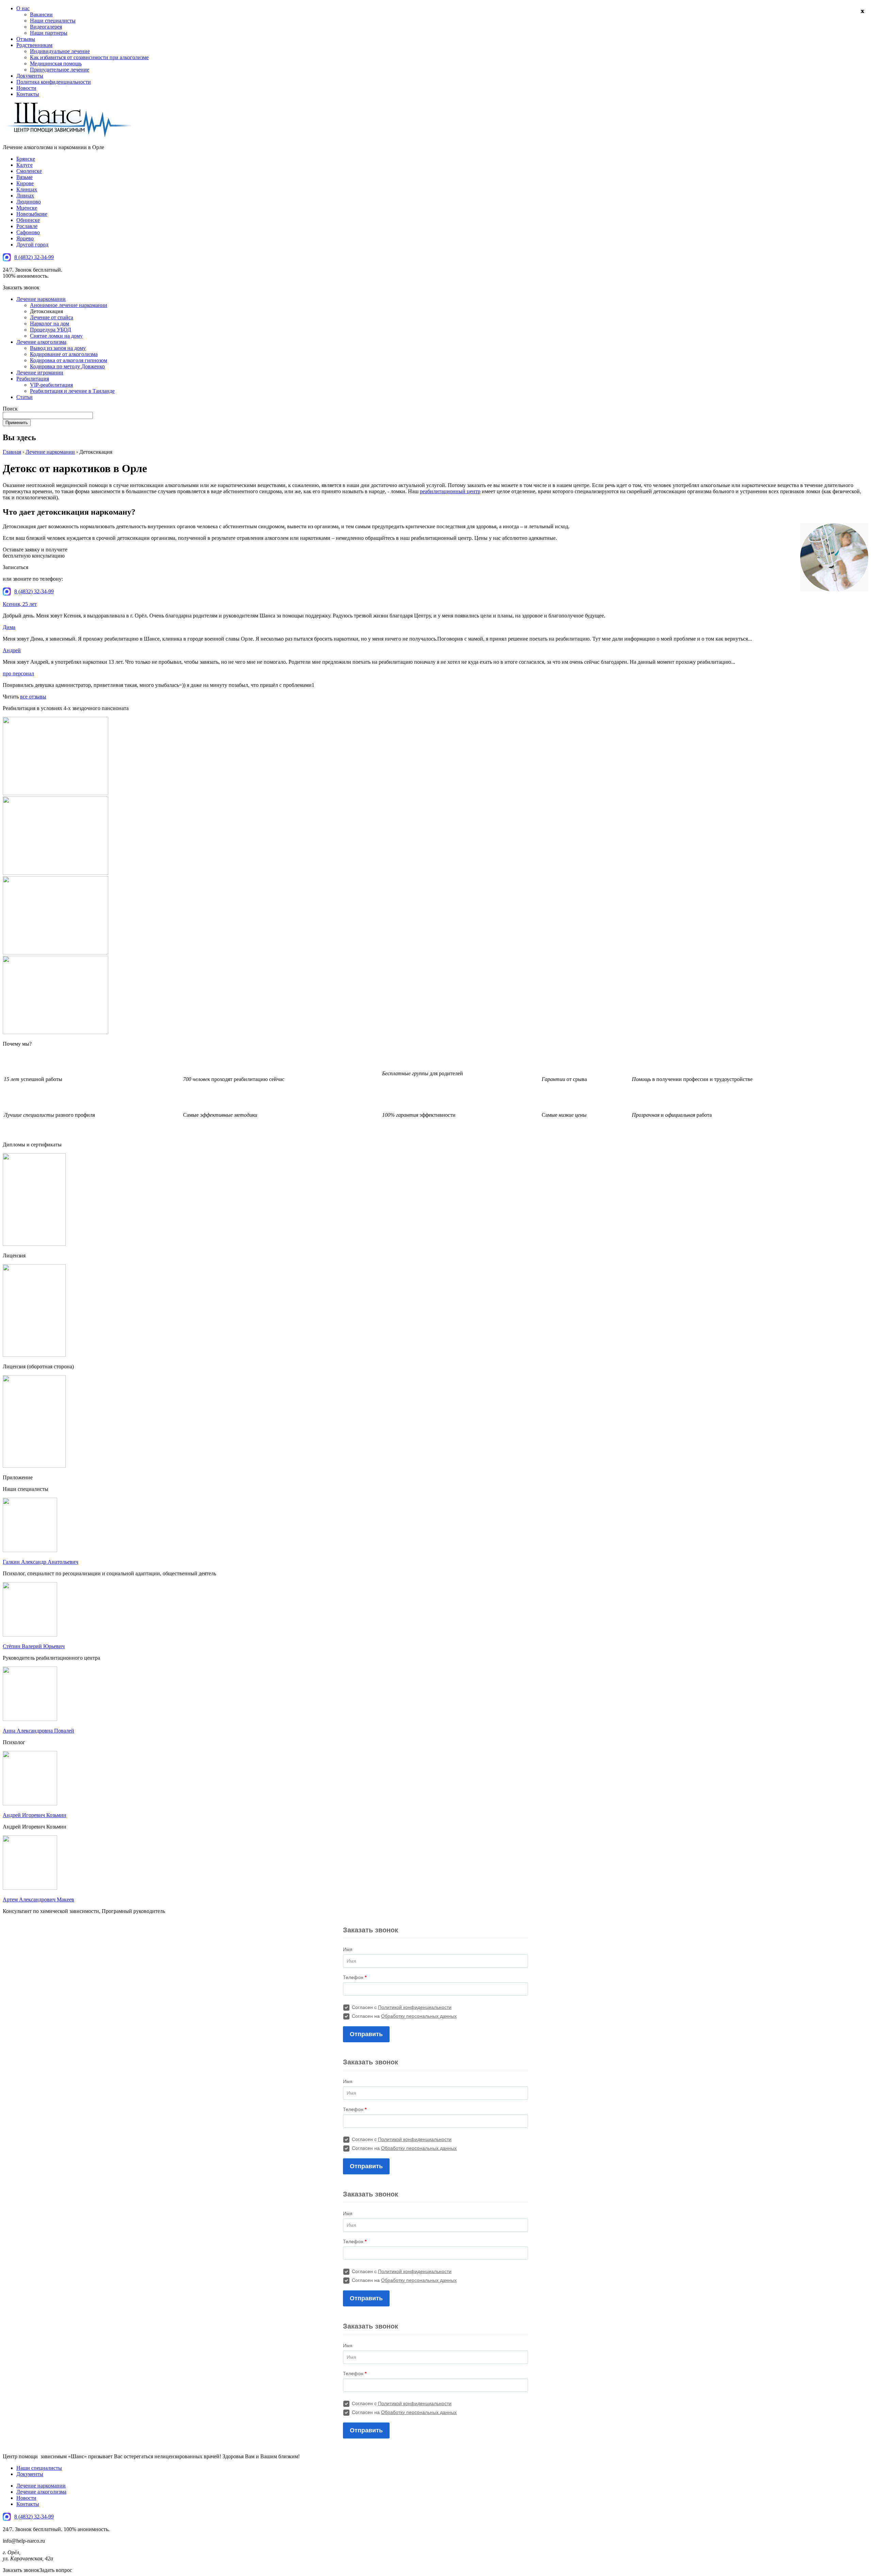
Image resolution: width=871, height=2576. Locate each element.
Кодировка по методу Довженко (67, 366)
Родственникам (34, 45)
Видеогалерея (46, 27)
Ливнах (25, 196)
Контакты (28, 94)
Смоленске (29, 171)
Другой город (32, 245)
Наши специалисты (53, 21)
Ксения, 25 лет (20, 604)
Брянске (26, 159)
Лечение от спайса (52, 317)
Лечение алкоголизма (41, 342)
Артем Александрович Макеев (38, 1899)
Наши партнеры (49, 33)
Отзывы (26, 39)
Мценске (27, 208)
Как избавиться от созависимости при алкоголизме (89, 57)
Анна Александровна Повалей (38, 1731)
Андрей (12, 650)
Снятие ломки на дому (56, 336)
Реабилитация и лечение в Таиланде (72, 391)
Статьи (24, 397)
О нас (23, 8)
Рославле (27, 226)
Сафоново (28, 232)
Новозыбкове (32, 214)
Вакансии (41, 14)
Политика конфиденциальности (54, 82)
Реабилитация (33, 379)
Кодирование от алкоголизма (64, 354)
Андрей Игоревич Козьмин (35, 1815)
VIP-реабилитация (51, 385)
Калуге (24, 165)
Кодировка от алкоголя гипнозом (69, 360)
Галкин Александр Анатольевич (40, 1562)
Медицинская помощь (56, 63)
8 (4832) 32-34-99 (34, 257)
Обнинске (28, 220)
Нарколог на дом (50, 324)
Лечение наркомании (41, 299)
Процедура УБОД (51, 330)
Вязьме (24, 177)
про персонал (18, 673)
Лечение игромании (40, 373)
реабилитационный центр (450, 491)
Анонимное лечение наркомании (69, 305)
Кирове (25, 183)
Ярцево (25, 238)
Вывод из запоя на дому (58, 348)
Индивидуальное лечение (60, 51)
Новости (26, 88)
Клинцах (27, 189)
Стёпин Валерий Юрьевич (34, 1646)
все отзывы (33, 697)
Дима (9, 627)
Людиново (29, 202)
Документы (30, 76)
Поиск (10, 409)
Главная (12, 452)
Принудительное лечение (60, 70)
